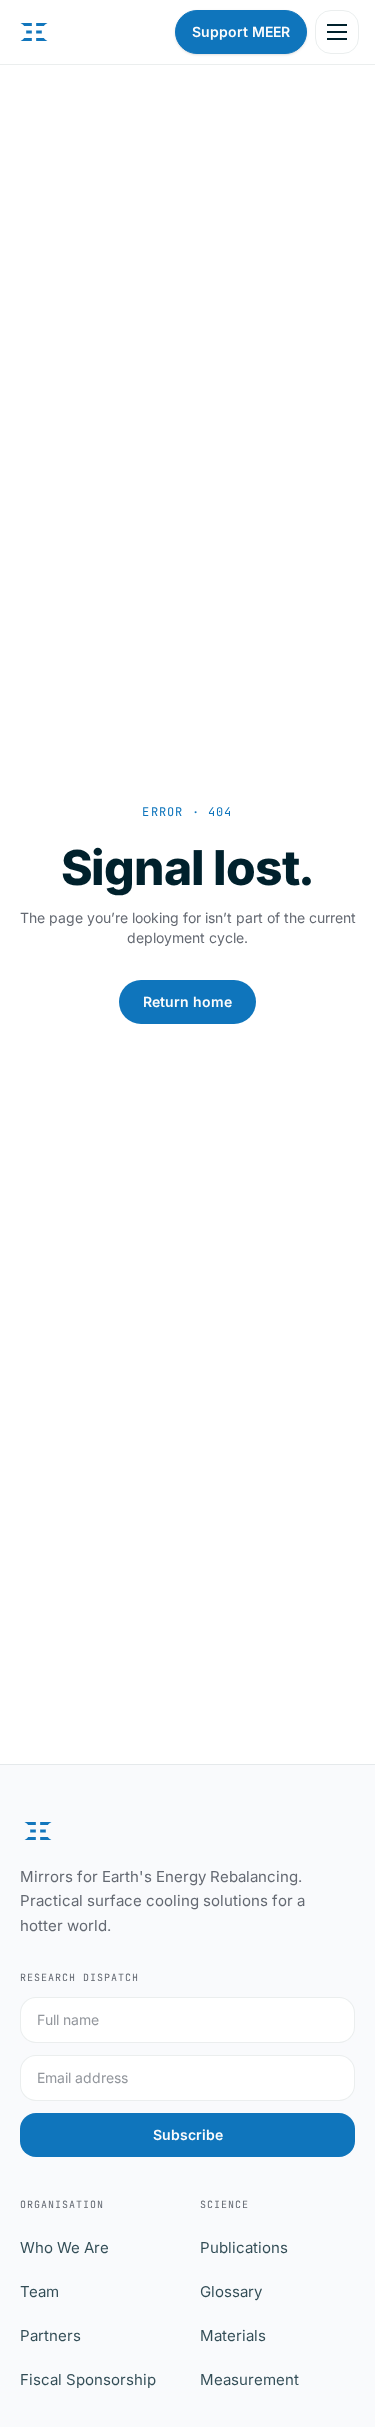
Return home (187, 1001)
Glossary (231, 2291)
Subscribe (188, 2134)
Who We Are (64, 2247)
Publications (244, 2247)
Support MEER (241, 31)
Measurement (249, 2379)
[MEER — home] (34, 32)
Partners (50, 2335)
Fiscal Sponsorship (88, 2379)
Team (39, 2291)
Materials (233, 2335)
